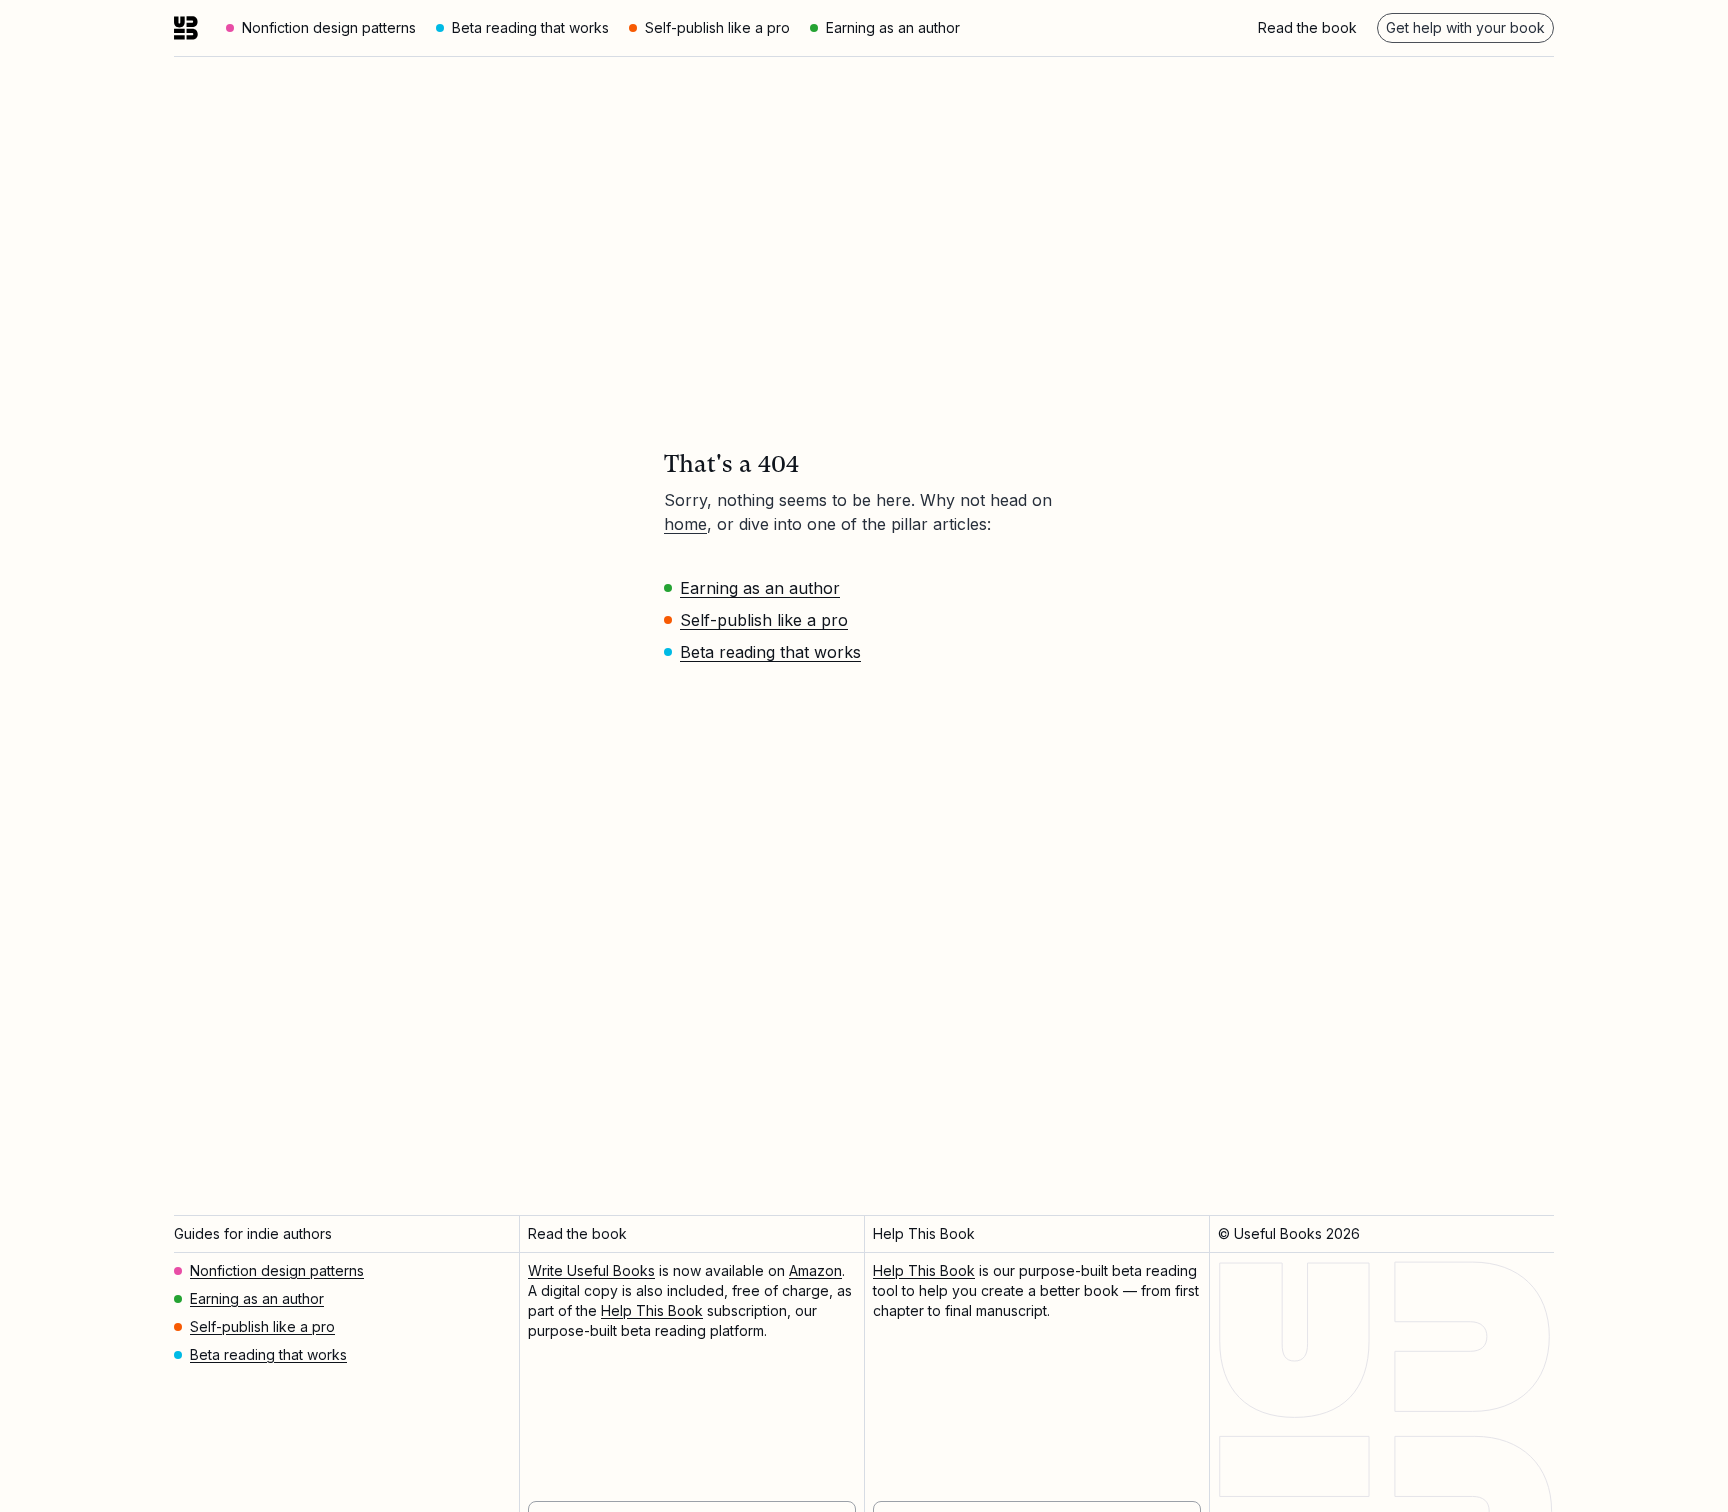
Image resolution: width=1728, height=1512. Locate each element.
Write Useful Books (591, 1270)
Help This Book (652, 1310)
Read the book (1307, 27)
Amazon (815, 1270)
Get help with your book (1465, 27)
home (685, 524)
